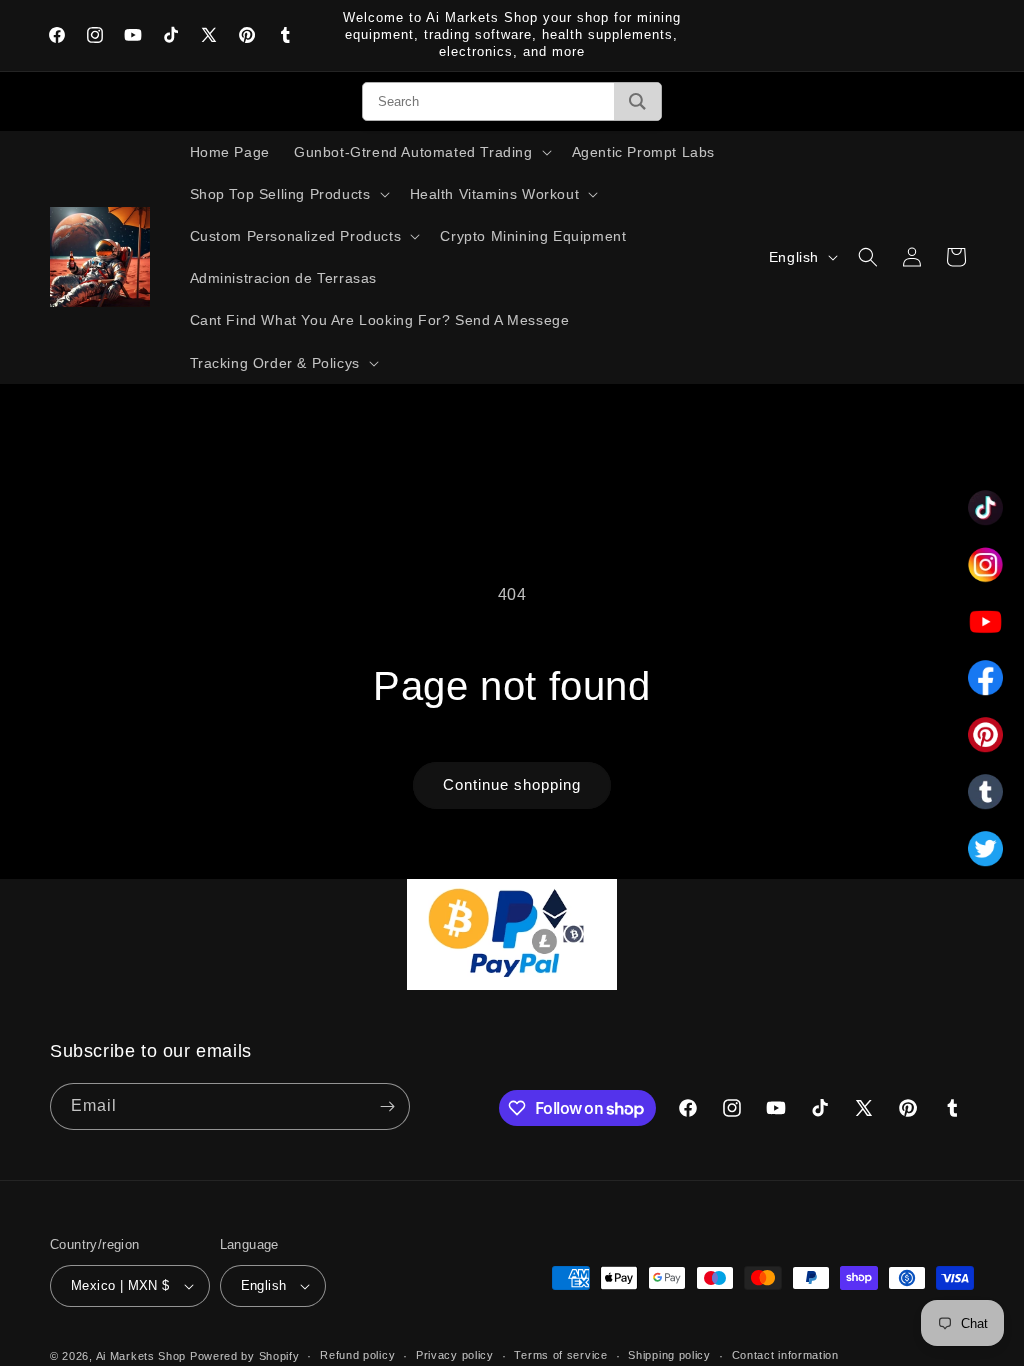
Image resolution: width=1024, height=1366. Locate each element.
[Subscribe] (387, 1106)
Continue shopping (512, 784)
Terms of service (560, 1355)
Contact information (785, 1355)
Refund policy (357, 1355)
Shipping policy (669, 1355)
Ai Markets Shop (141, 1356)
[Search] (637, 101)
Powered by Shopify (245, 1356)
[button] (421, 152)
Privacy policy (455, 1355)
